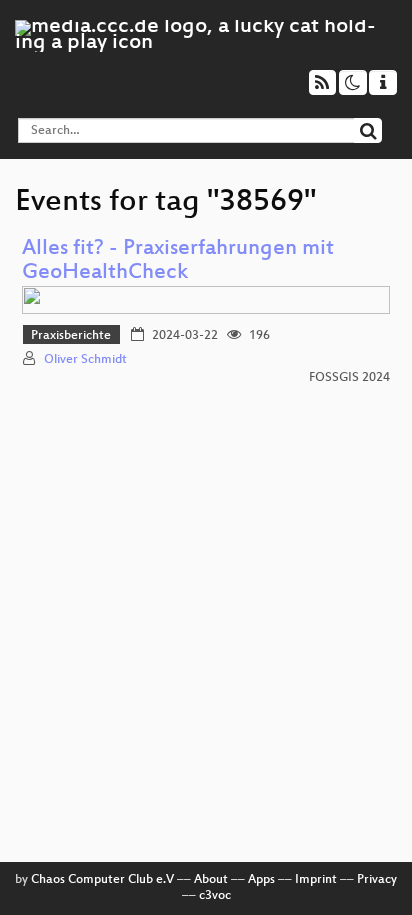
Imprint (316, 880)
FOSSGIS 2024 (349, 378)
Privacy (377, 880)
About (211, 880)
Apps (261, 880)
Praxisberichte (71, 336)
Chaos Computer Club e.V (102, 880)
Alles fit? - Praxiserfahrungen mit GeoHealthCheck (178, 261)
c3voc (215, 896)
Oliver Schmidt (85, 360)
